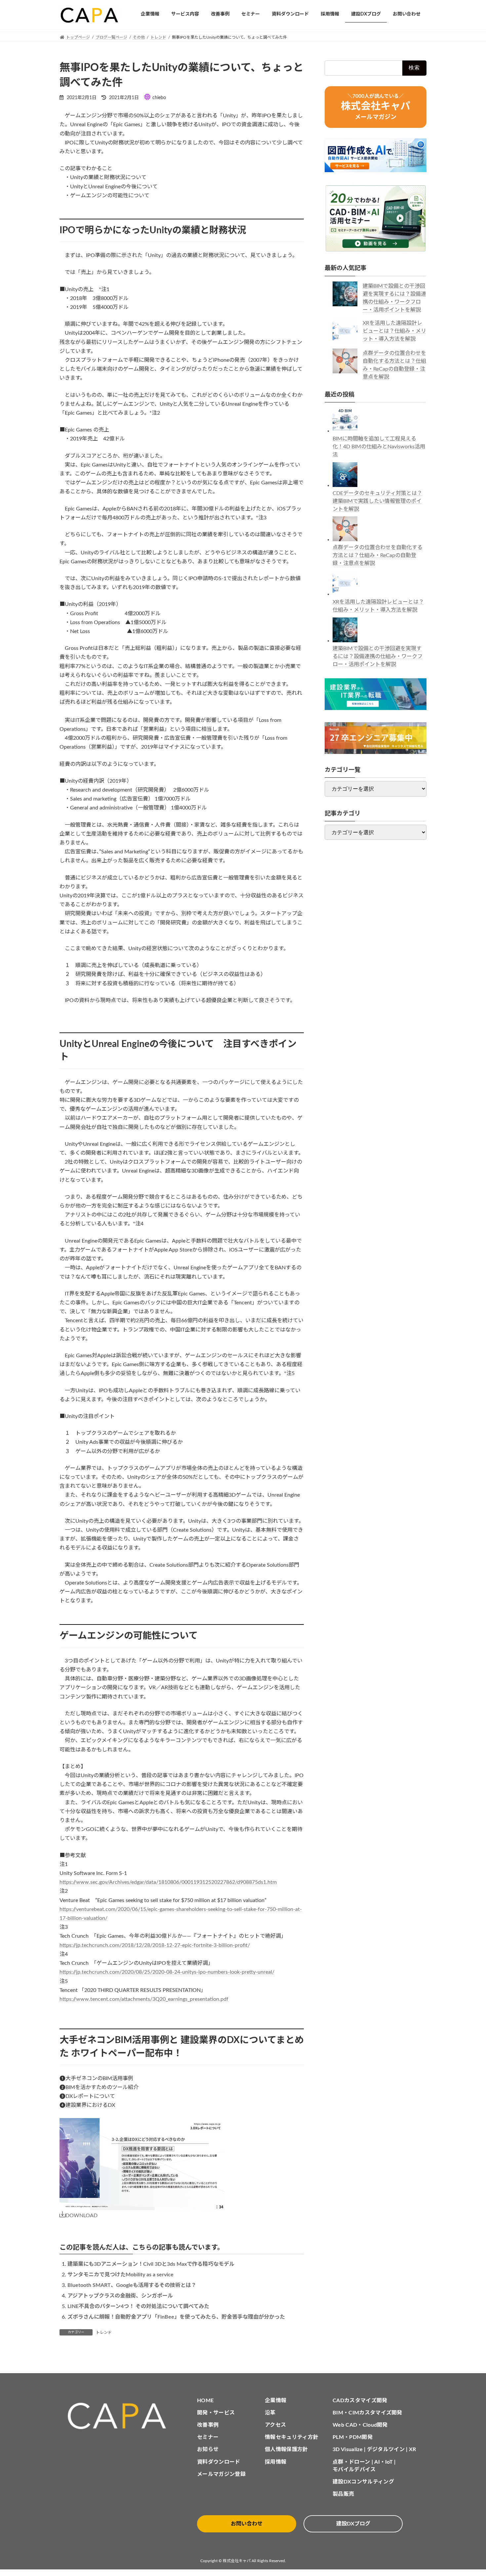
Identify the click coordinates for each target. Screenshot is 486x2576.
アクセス (275, 2425)
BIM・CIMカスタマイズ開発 (367, 2413)
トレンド (104, 2333)
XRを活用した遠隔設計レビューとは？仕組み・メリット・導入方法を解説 (394, 331)
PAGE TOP (468, 2493)
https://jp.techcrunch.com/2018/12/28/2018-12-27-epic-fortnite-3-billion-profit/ (155, 1945)
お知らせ (208, 2449)
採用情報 (276, 2462)
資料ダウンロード (219, 2462)
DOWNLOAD (81, 2216)
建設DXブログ (353, 2524)
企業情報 (276, 2401)
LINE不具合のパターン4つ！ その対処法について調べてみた (138, 2306)
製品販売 (343, 2494)
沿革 (270, 2413)
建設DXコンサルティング (363, 2482)
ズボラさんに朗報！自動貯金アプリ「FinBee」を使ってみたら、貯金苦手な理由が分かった (176, 2317)
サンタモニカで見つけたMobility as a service (121, 2275)
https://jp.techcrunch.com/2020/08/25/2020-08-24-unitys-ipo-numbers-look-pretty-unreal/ (167, 1972)
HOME (205, 2401)
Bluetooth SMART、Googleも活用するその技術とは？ (132, 2285)
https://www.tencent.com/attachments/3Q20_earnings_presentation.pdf (144, 1999)
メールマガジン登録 (221, 2474)
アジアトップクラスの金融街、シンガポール (120, 2296)
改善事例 (208, 2425)
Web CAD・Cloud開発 (360, 2425)
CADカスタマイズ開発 (360, 2401)
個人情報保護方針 (286, 2449)
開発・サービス (216, 2413)
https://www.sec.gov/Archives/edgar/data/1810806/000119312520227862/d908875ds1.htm (168, 1882)
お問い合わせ (247, 2524)
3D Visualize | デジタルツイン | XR (374, 2449)
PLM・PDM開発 (353, 2437)
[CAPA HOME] (120, 2416)
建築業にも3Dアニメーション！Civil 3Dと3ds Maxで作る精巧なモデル (151, 2264)
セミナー (208, 2437)
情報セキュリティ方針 (292, 2437)
